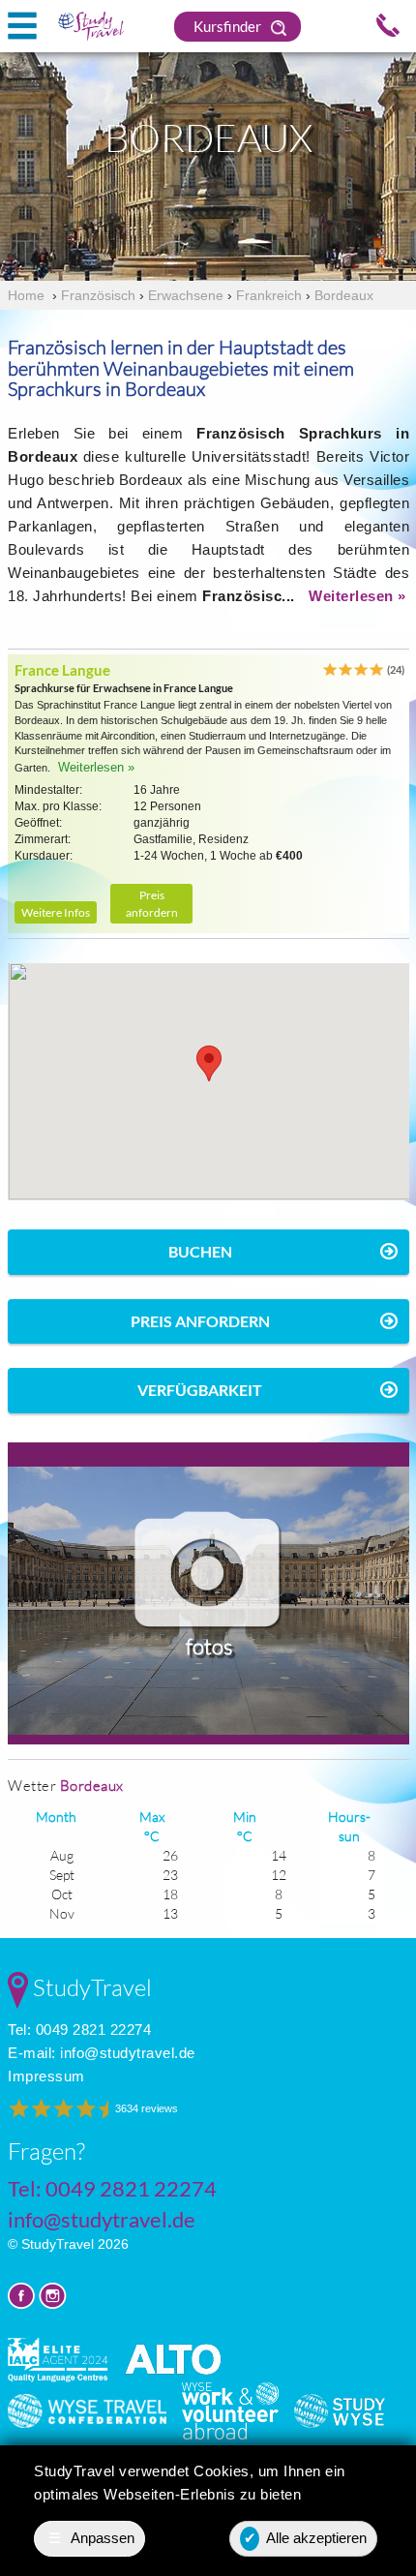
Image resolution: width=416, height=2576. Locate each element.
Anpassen (92, 2538)
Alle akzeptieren (306, 2538)
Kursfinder (229, 26)
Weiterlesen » (357, 596)
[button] (209, 1063)
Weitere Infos (56, 912)
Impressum (46, 2076)
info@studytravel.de (128, 2053)
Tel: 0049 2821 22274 (79, 2030)
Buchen (200, 1251)
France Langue (62, 670)
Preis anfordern (152, 903)
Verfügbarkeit (200, 1390)
